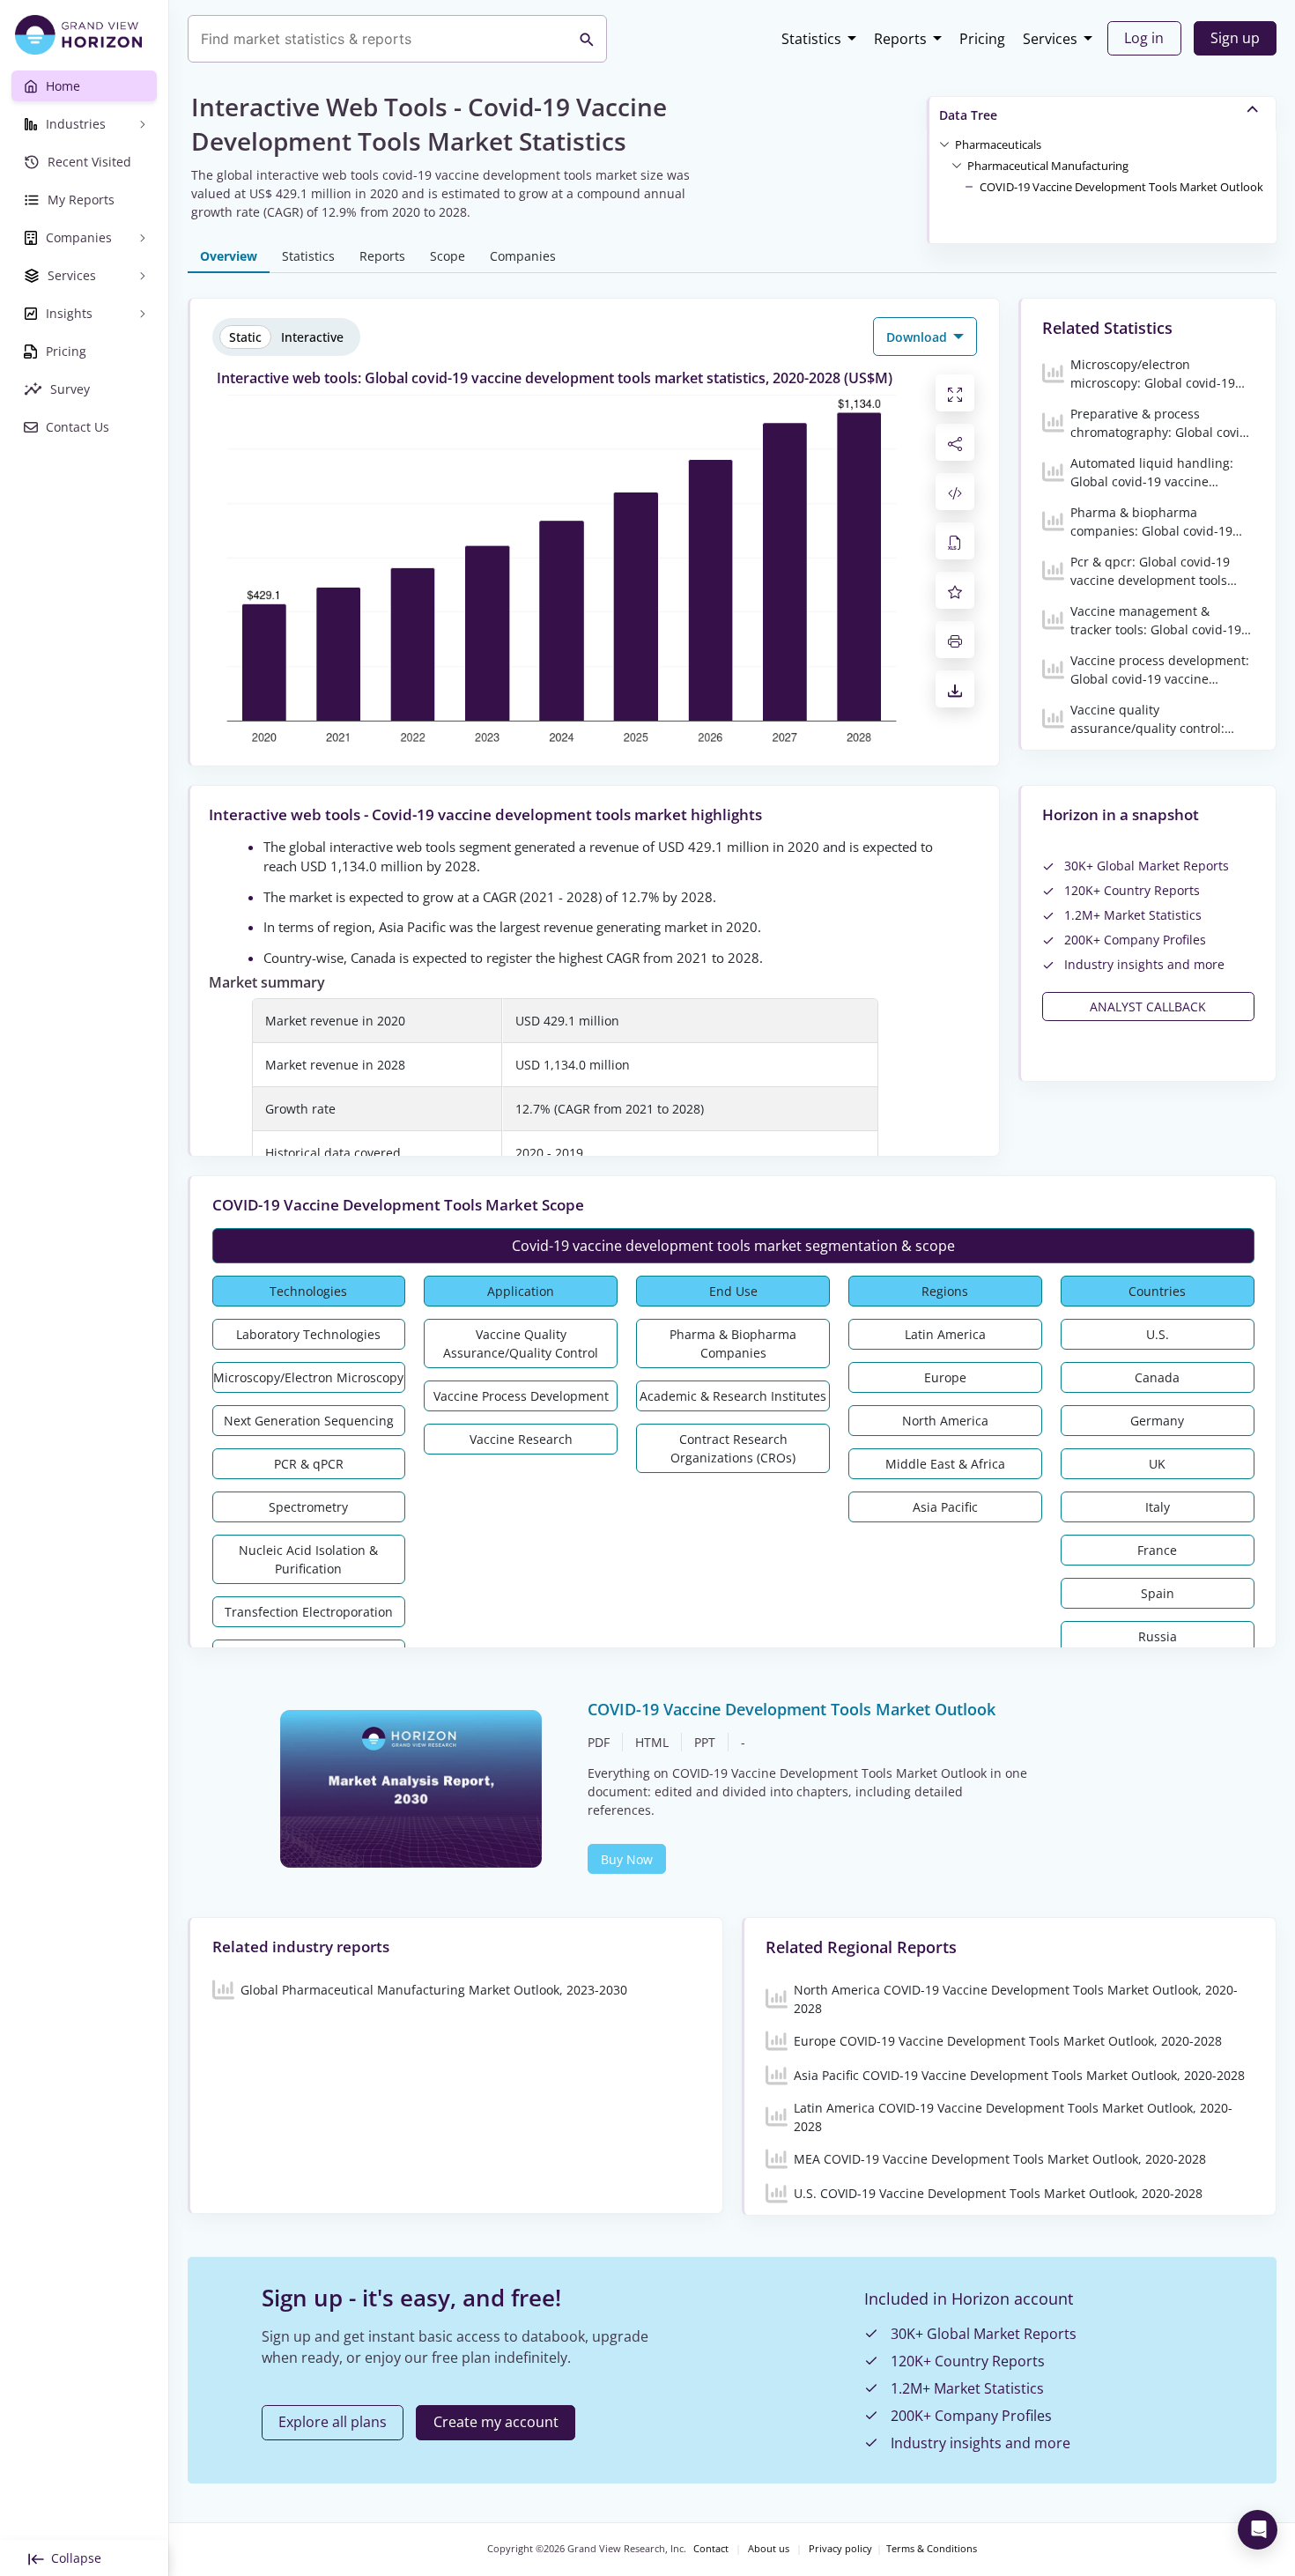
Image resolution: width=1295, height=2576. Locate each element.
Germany (1157, 1421)
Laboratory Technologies (308, 1334)
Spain (1158, 1593)
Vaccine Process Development (521, 1396)
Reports (900, 39)
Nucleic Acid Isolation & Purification (308, 1559)
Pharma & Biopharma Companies (733, 1344)
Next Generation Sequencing (309, 1421)
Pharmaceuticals (998, 144)
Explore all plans (333, 2422)
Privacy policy (840, 2549)
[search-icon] (587, 39)
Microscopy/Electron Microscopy (308, 1377)
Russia (1158, 1636)
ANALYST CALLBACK (1148, 1007)
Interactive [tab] (312, 337)
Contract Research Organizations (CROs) (733, 1448)
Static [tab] (245, 337)
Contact (711, 2549)
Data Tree (968, 115)
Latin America (945, 1334)
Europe (945, 1377)
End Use (733, 1291)
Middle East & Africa (945, 1464)
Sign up (1235, 38)
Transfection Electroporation (309, 1612)
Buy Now (627, 1859)
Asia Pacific (945, 1507)
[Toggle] (944, 144)
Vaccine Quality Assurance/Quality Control (521, 1344)
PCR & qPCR (309, 1464)
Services (1050, 39)
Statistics (811, 39)
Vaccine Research (521, 1439)
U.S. (1158, 1334)
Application (521, 1291)
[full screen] (955, 393)
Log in (1144, 38)
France (1157, 1550)
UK (1157, 1464)
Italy (1158, 1507)
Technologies (308, 1291)
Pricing (982, 39)
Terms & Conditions (932, 2549)
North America (945, 1421)
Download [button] (918, 337)
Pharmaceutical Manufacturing (1048, 166)
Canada (1157, 1377)
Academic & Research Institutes (733, 1396)
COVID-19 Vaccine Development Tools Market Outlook (1121, 187)
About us (769, 2549)
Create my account (496, 2422)
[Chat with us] (1258, 2530)
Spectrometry (308, 1507)
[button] (998, 144)
